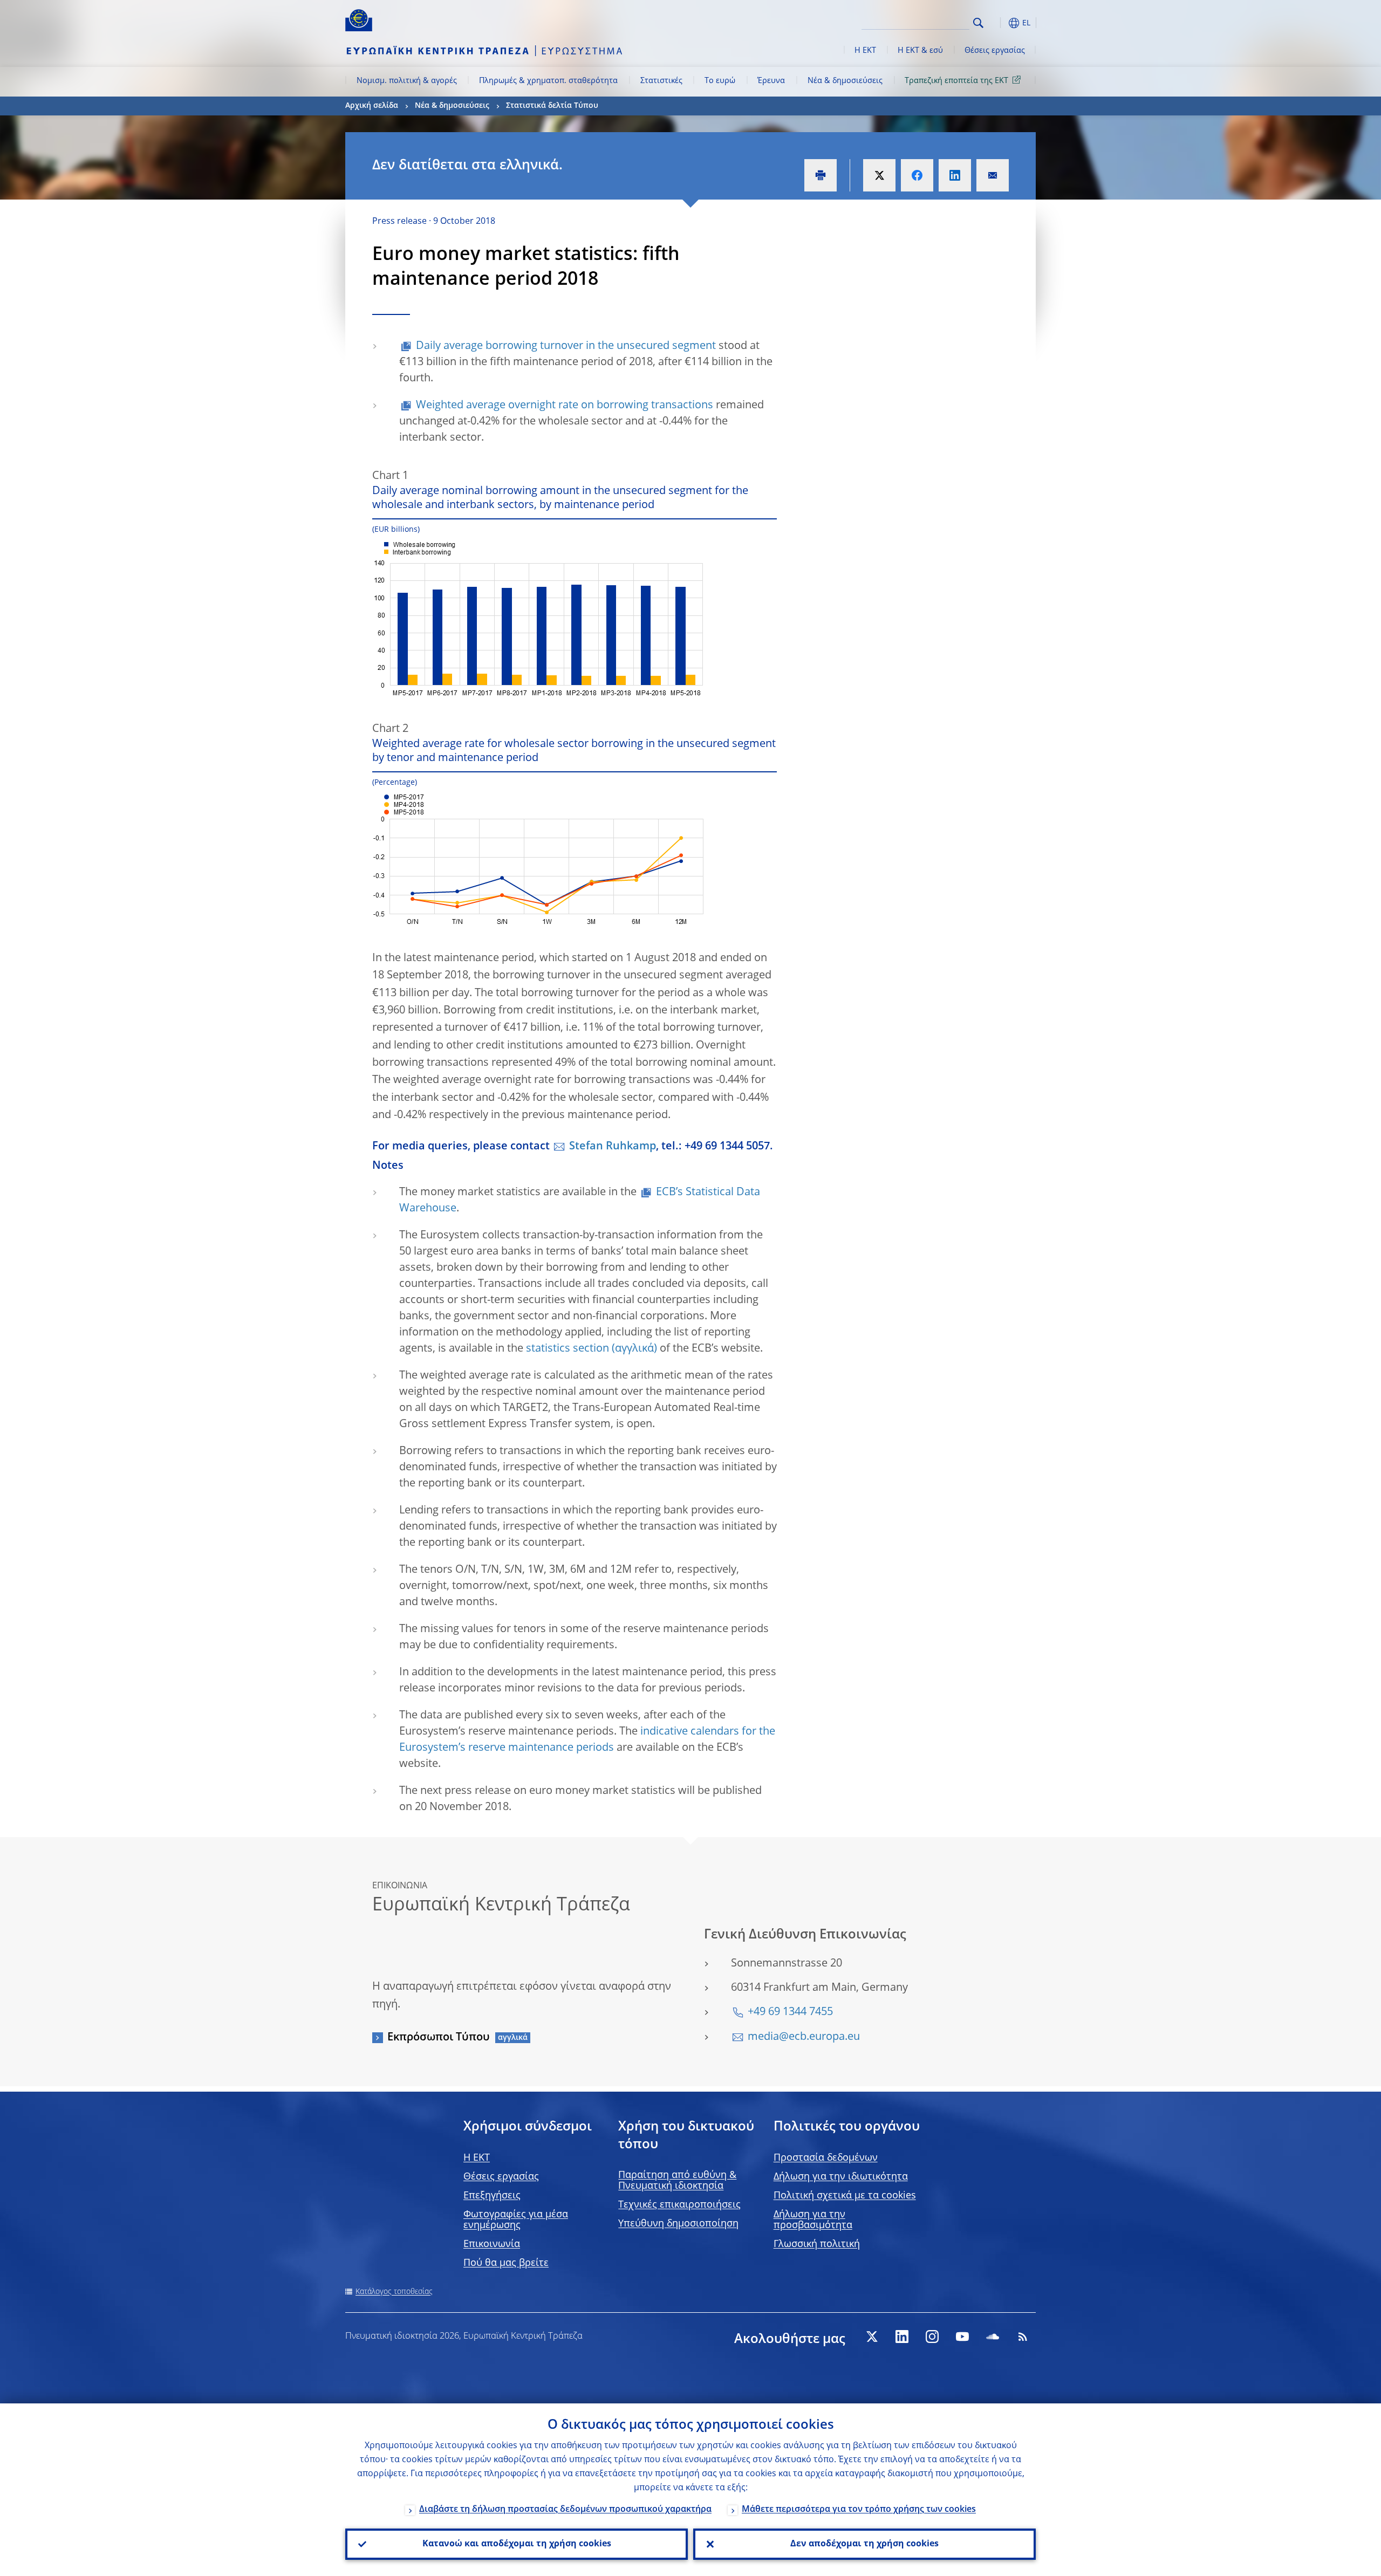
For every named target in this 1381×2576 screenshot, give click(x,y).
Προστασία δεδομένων (826, 2158)
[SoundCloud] (993, 2337)
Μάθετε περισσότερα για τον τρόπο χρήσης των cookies (859, 2510)
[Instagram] (932, 2337)
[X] (872, 2337)
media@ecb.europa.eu (804, 2037)
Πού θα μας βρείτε (506, 2263)
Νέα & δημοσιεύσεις (845, 81)
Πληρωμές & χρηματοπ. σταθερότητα (548, 81)
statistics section (568, 1349)
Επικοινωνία (492, 2244)
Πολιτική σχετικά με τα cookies (845, 2196)
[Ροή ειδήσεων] (1023, 2337)
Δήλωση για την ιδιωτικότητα (841, 2177)
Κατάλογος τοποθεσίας (394, 2292)
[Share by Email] (993, 175)
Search (978, 23)
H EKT (477, 2158)
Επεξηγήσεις (492, 2196)
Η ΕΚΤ (865, 51)
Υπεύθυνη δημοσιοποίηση (678, 2224)
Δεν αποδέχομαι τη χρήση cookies (864, 2544)
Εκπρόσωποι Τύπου (439, 2038)
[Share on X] (879, 175)
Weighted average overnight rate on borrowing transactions (565, 406)
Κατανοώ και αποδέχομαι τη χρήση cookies (517, 2544)
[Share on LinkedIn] (955, 175)
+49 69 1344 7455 (790, 2012)
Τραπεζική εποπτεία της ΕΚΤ (956, 81)
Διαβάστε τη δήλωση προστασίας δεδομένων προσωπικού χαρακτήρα (565, 2510)
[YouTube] (962, 2337)
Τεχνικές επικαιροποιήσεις (679, 2205)
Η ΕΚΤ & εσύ (920, 51)
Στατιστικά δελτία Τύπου (552, 106)
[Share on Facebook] (917, 175)
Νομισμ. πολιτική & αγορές (407, 81)
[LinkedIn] (902, 2337)
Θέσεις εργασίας (995, 51)
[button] (998, 23)
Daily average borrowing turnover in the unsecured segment (566, 346)
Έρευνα (771, 81)
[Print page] (821, 175)
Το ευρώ (720, 81)
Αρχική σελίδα (372, 106)
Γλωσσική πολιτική (817, 2244)
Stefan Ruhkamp (613, 1147)
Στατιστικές (661, 81)
